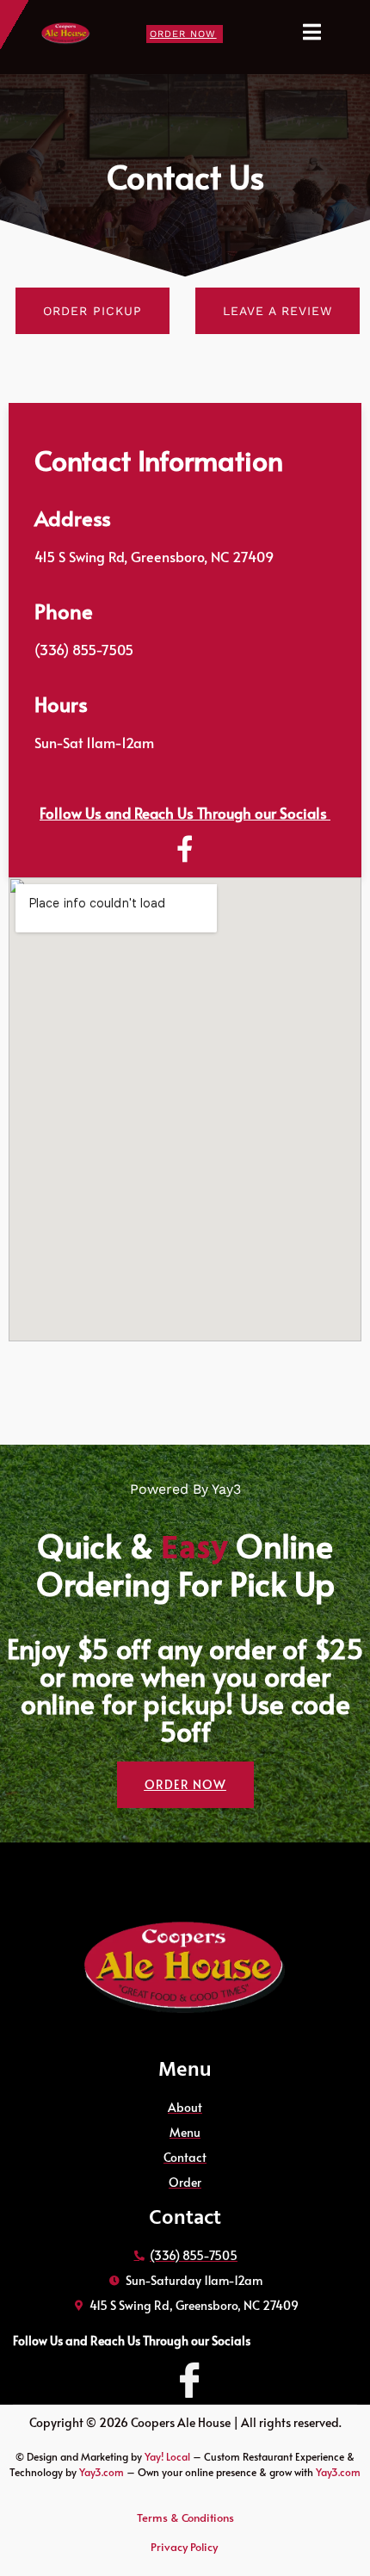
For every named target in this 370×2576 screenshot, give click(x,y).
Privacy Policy (185, 2547)
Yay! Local (169, 2456)
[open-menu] (321, 33)
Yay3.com (102, 2472)
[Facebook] (185, 2369)
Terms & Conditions (185, 2517)
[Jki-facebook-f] (185, 850)
